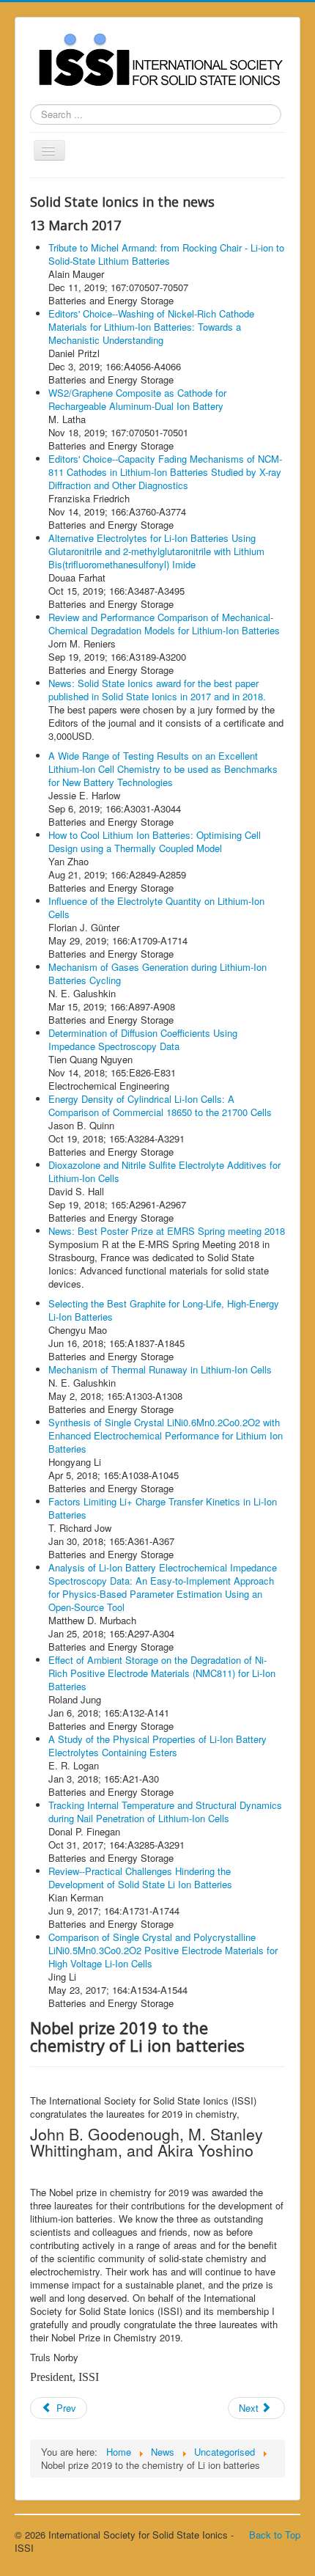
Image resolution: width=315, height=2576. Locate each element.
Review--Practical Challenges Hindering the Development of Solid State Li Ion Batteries (140, 1878)
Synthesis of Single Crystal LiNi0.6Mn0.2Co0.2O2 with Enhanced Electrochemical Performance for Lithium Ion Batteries (166, 1435)
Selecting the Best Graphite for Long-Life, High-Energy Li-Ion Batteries (164, 1310)
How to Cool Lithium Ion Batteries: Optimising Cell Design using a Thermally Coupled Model (155, 841)
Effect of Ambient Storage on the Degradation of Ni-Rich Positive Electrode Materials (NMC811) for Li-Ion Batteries (162, 1673)
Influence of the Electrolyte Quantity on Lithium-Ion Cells (156, 907)
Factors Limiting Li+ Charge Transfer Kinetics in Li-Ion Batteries (163, 1508)
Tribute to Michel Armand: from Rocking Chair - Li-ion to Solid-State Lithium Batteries (166, 254)
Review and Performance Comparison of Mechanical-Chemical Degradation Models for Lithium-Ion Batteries (164, 624)
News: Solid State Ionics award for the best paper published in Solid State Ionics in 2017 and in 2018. (157, 690)
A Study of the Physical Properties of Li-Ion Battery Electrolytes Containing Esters (157, 1746)
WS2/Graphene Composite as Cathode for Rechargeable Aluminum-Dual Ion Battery (137, 399)
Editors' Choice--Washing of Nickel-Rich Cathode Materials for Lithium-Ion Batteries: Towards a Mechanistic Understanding (151, 327)
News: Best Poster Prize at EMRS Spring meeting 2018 (167, 1231)
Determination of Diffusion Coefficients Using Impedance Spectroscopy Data (143, 1039)
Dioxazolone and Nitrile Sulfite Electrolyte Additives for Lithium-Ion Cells (164, 1171)
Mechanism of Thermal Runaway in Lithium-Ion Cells (160, 1369)
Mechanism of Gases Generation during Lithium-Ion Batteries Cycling (157, 973)
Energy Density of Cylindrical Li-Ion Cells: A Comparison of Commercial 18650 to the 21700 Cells (160, 1105)
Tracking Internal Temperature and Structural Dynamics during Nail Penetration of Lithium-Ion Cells (165, 1812)
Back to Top (275, 2535)
